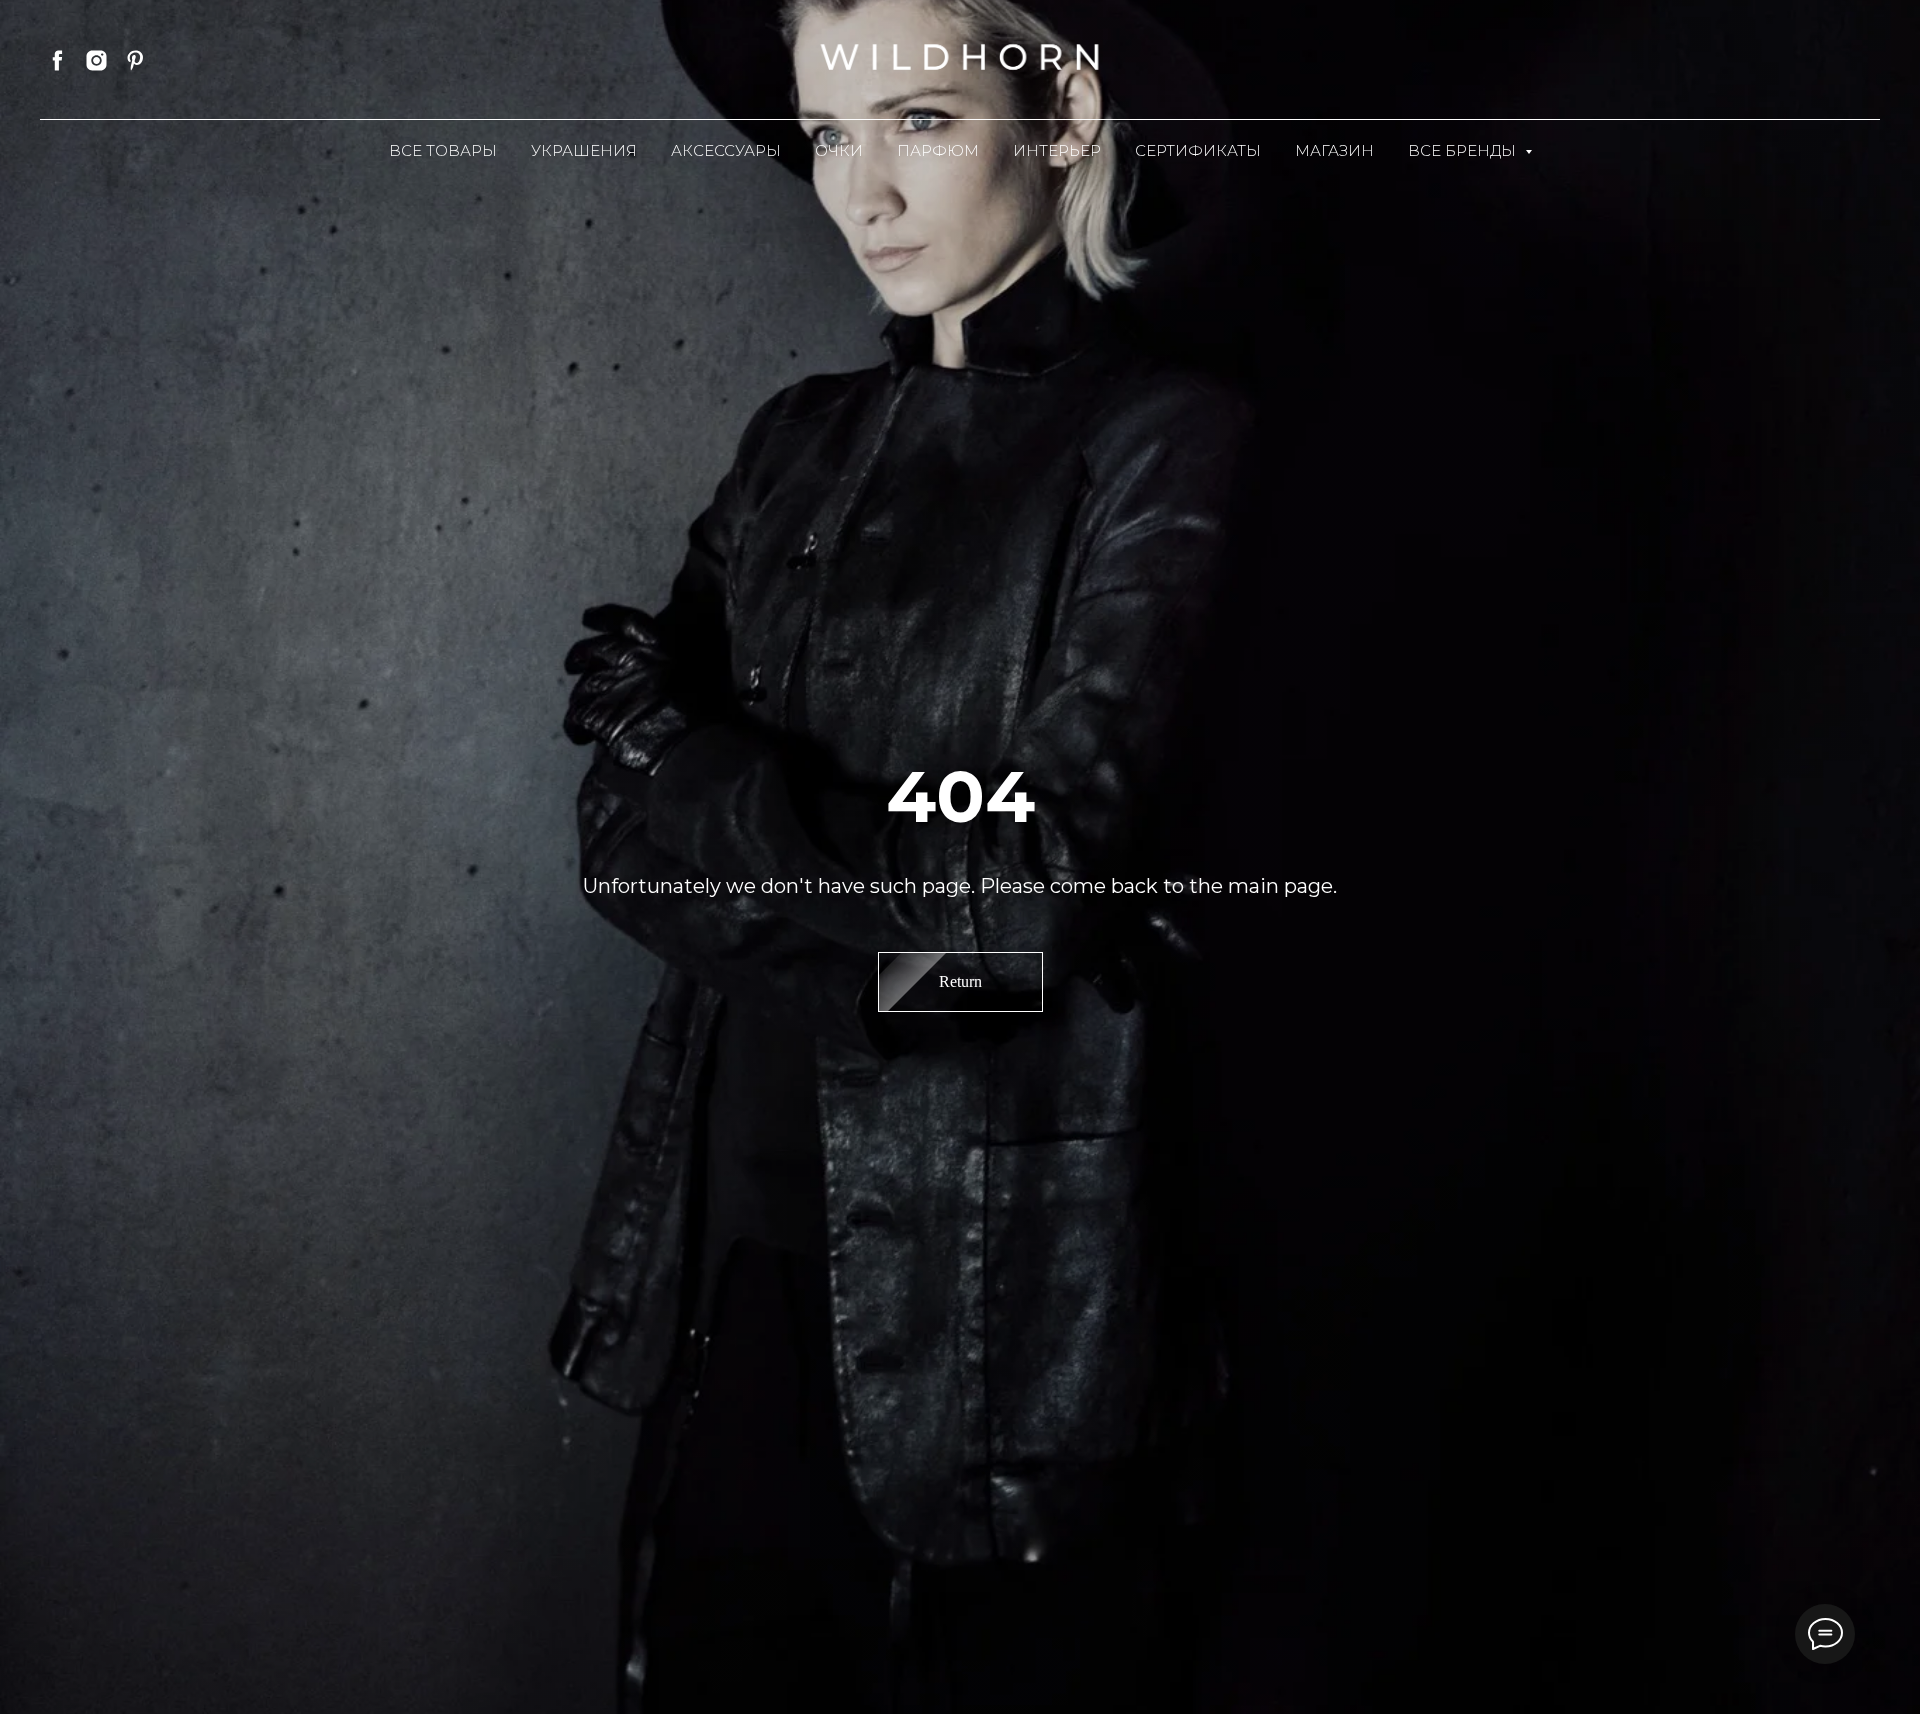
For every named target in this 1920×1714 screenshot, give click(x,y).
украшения (584, 150)
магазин (1334, 150)
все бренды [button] (1464, 150)
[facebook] (57, 60)
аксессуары (726, 150)
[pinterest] (135, 60)
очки (839, 150)
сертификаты (1198, 150)
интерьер (1057, 150)
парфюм (938, 150)
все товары (443, 150)
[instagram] (96, 60)
